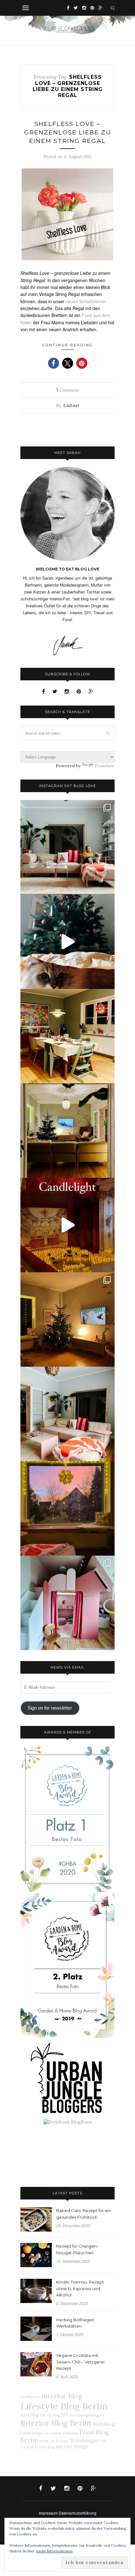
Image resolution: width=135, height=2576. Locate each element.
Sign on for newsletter (50, 1708)
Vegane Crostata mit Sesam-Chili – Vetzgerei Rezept (80, 2362)
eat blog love (30, 2397)
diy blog (53, 2415)
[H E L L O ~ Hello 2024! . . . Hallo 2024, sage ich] (67, 847)
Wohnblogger (85, 2441)
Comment (67, 390)
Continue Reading (68, 345)
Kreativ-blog (45, 2447)
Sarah (71, 406)
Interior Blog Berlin (56, 2423)
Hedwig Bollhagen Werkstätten (75, 2323)
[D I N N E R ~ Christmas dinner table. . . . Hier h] (67, 1036)
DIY (65, 2415)
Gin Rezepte (59, 2441)
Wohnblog (104, 2424)
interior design (72, 2447)
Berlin (44, 2441)
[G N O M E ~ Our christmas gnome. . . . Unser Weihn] (67, 942)
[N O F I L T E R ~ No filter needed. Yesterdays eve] (67, 1508)
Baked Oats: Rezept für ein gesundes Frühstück (84, 2214)
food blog (30, 2415)
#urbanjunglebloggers (87, 2415)
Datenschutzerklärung (78, 2513)
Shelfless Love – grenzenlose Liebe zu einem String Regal (68, 132)
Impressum (48, 2513)
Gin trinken (52, 2433)
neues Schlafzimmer (86, 301)
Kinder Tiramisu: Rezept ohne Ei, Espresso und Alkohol (80, 2289)
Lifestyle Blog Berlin (64, 2406)
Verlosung (70, 2433)
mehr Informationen (54, 2551)
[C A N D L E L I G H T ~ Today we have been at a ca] (67, 1225)
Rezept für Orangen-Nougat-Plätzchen (77, 2249)
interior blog (62, 2396)
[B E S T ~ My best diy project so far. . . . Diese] (67, 1603)
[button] (54, 363)
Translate (105, 766)
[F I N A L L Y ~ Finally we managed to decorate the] (67, 1319)
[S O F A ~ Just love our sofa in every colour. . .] (67, 1414)
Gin (43, 2415)
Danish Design (31, 2433)
